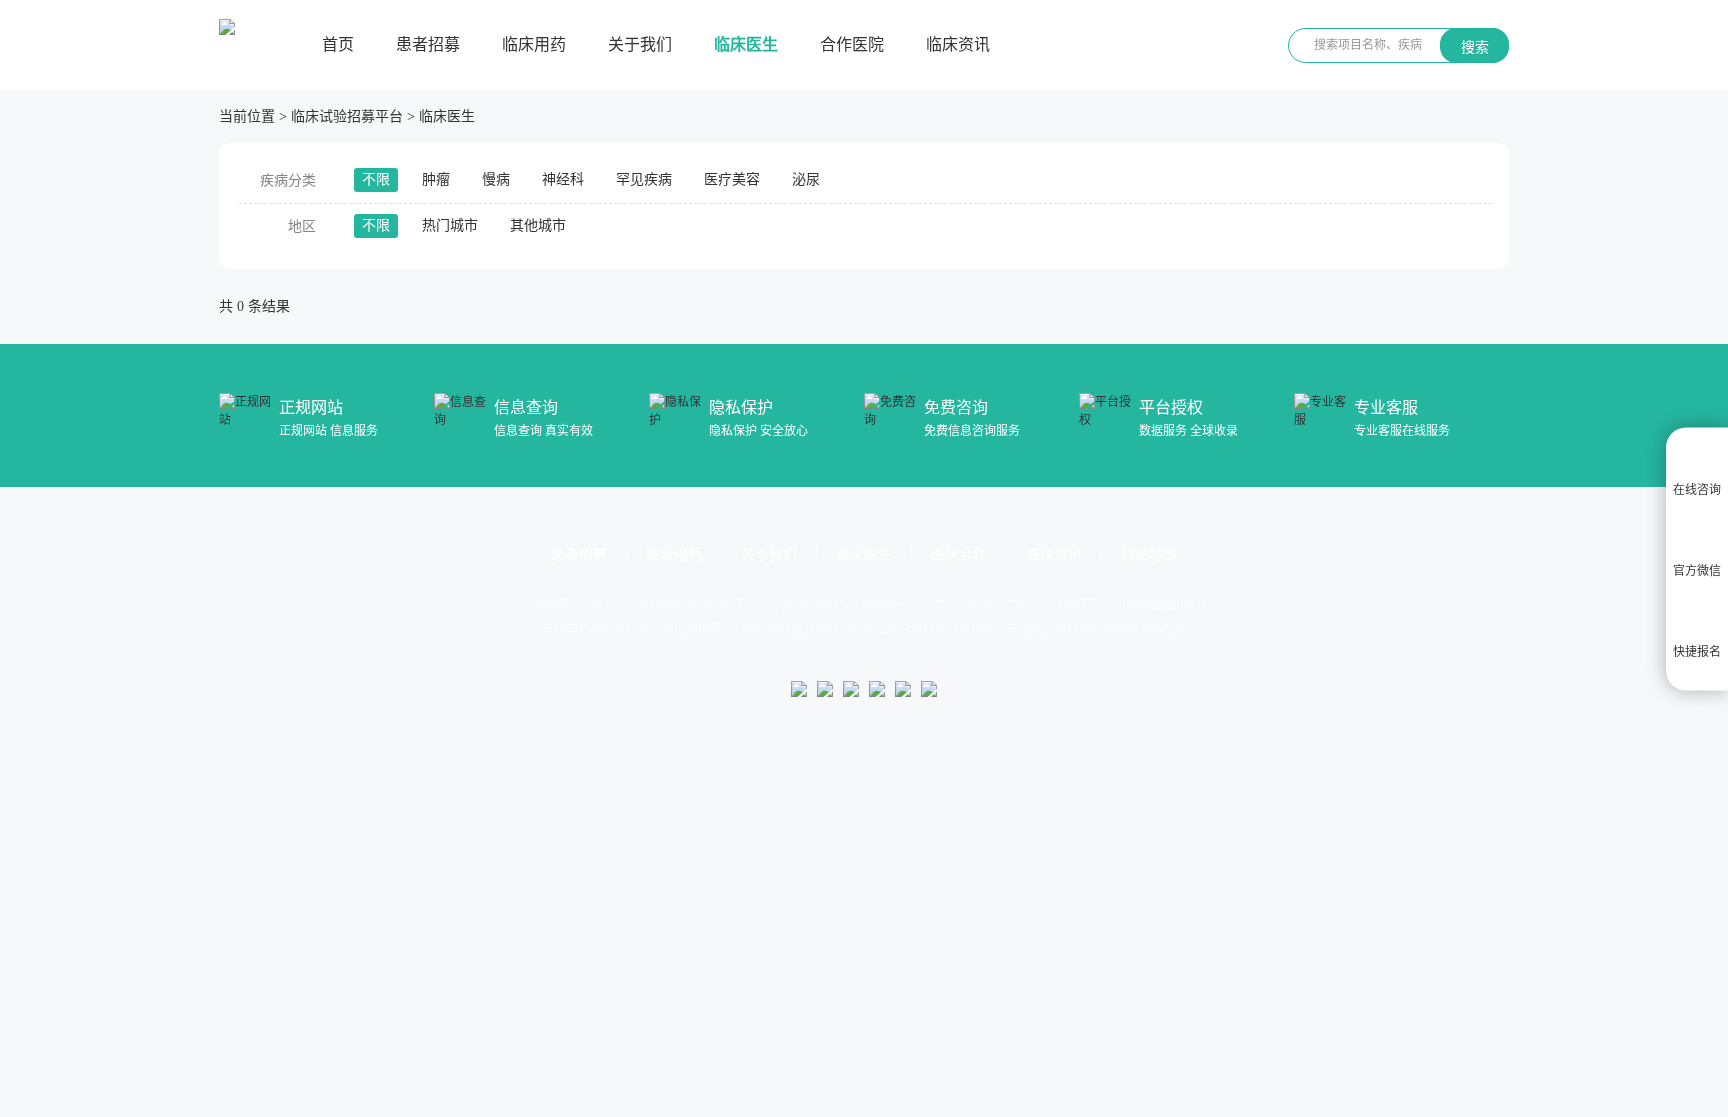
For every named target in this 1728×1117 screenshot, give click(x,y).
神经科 (563, 179)
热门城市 (450, 225)
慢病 (496, 179)
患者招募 (428, 44)
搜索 (1475, 47)
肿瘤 (436, 179)
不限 (376, 179)
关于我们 (640, 44)
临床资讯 (958, 44)
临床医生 (746, 44)
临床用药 (534, 44)
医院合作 (959, 554)
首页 (338, 44)
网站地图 (1149, 554)
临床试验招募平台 (347, 116)
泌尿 (806, 179)
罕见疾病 (644, 179)
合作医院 (852, 44)
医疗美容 (732, 179)
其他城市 (538, 225)
